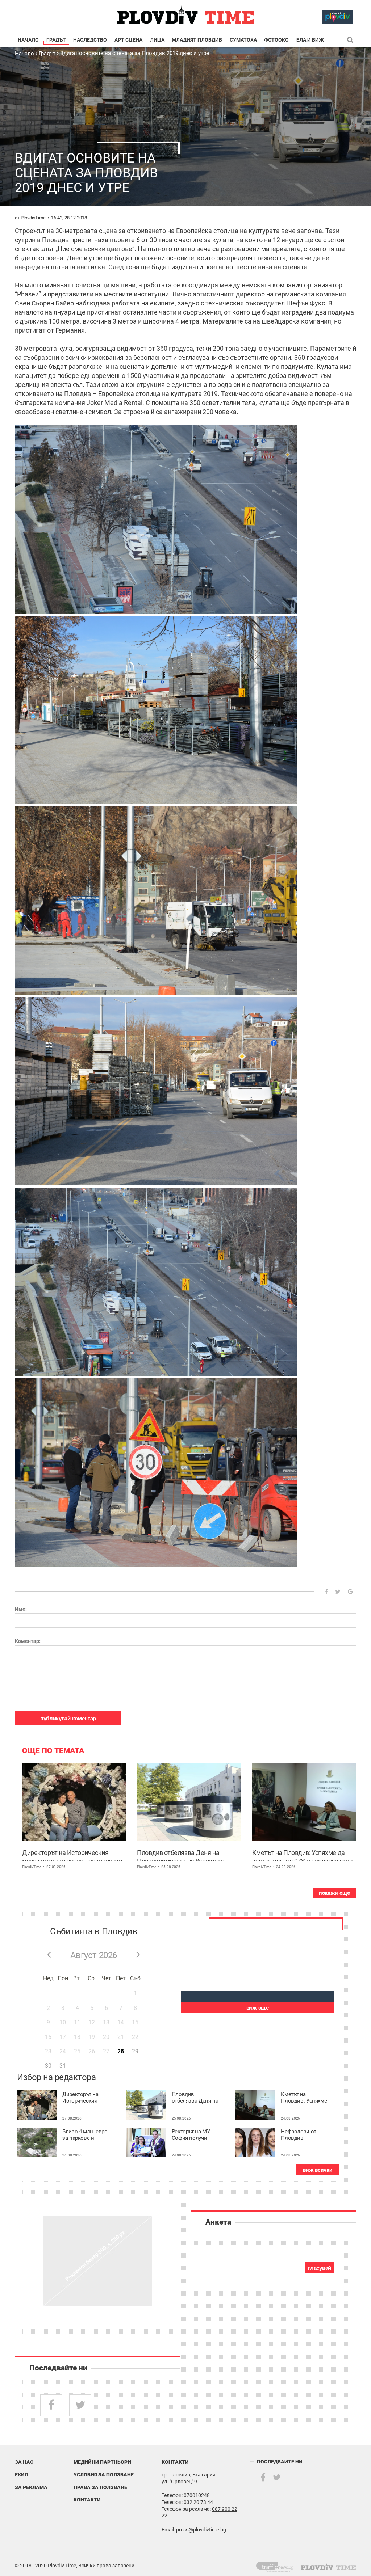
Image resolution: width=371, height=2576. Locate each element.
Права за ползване (100, 2487)
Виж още (258, 2008)
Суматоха (243, 40)
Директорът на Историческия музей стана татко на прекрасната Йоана (72, 1855)
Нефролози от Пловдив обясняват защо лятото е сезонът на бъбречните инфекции (302, 2135)
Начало (28, 40)
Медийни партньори (102, 2462)
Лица (157, 40)
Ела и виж (310, 40)
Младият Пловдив (197, 40)
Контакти (87, 2500)
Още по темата (53, 1751)
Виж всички (318, 2170)
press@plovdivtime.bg (201, 2530)
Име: (21, 1609)
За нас (24, 2462)
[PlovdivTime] (278, 2566)
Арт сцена (128, 40)
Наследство (90, 40)
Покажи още (334, 1893)
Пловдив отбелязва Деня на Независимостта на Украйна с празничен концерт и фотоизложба (188, 1855)
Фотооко (276, 40)
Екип (22, 2475)
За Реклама (31, 2487)
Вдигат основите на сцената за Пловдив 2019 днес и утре (135, 53)
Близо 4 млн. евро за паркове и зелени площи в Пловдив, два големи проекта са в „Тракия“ (85, 2135)
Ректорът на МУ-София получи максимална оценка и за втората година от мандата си (194, 2135)
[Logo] (185, 15)
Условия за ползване (104, 2475)
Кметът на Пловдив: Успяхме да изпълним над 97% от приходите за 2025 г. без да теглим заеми (303, 1855)
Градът (56, 40)
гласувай (320, 2268)
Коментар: (28, 1641)
